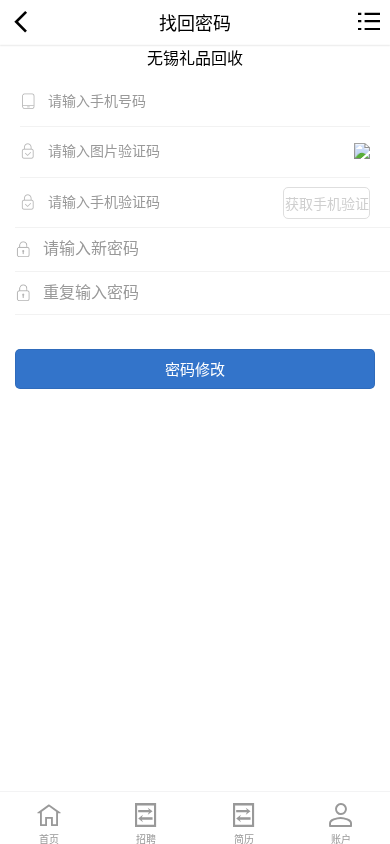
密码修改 (195, 368)
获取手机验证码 (327, 206)
